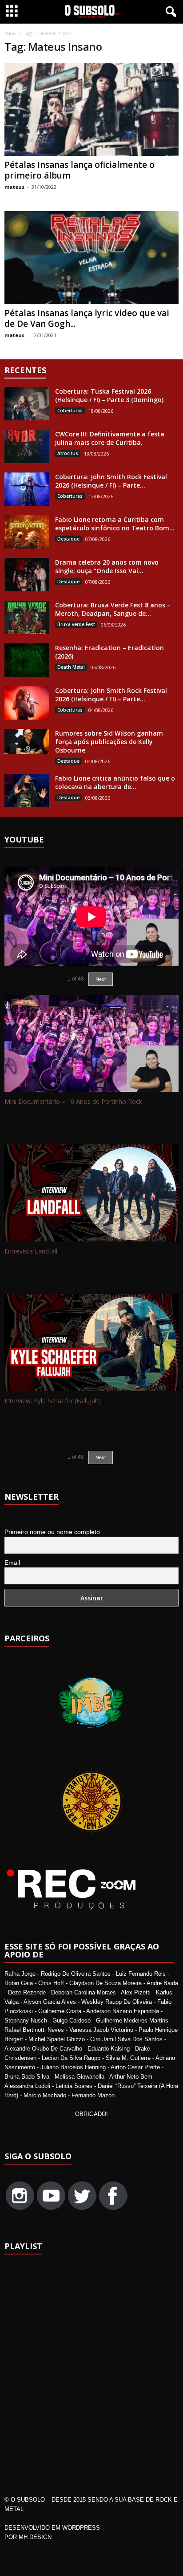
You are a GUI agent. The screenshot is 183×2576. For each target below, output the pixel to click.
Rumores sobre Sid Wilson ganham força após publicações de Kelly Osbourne (109, 742)
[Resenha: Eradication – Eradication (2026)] (27, 660)
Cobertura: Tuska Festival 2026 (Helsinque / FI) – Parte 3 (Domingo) (109, 395)
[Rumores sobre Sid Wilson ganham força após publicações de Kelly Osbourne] (27, 741)
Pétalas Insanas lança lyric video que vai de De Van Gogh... (87, 318)
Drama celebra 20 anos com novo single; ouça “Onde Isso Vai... (107, 566)
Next (101, 1457)
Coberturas (70, 411)
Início (10, 33)
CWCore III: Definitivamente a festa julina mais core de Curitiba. (110, 438)
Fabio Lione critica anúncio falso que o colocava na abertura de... (115, 782)
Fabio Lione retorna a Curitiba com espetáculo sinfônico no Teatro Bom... (115, 524)
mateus (14, 187)
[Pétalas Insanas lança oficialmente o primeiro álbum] (91, 109)
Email (12, 1563)
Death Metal (71, 667)
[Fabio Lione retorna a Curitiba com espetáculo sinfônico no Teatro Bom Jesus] (27, 532)
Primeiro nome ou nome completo (52, 1532)
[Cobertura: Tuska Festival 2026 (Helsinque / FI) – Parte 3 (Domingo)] (27, 404)
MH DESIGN (35, 2537)
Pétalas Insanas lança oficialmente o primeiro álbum (80, 170)
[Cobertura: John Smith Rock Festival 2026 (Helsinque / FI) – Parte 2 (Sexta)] (27, 703)
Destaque (68, 539)
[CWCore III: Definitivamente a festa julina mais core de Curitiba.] (27, 446)
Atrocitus (68, 453)
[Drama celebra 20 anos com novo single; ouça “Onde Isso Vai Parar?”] (27, 575)
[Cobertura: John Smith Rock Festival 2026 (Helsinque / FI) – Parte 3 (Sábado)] (27, 489)
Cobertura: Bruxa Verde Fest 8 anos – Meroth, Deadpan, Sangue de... (113, 609)
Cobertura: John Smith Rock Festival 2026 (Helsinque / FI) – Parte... (111, 481)
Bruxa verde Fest (76, 624)
